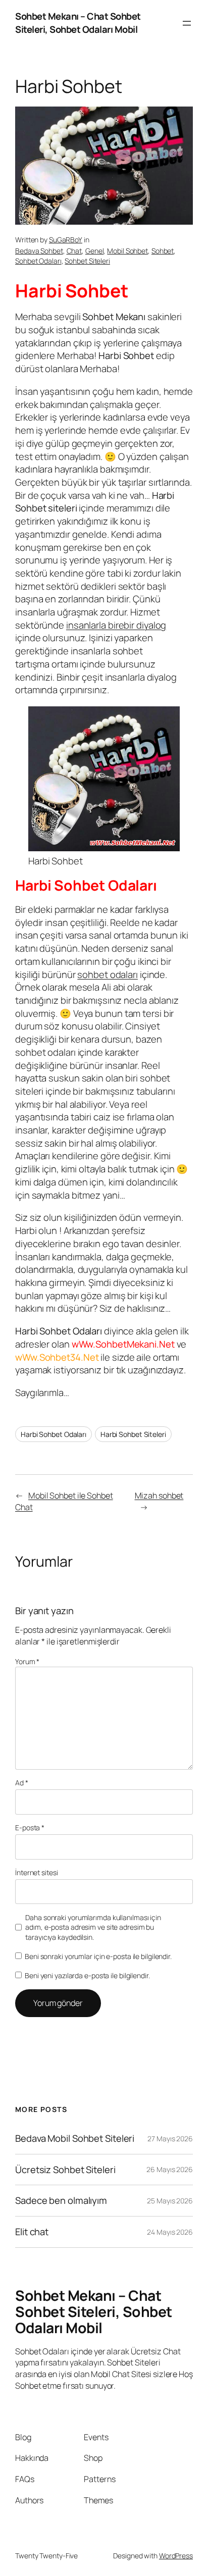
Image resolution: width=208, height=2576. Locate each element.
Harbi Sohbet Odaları (54, 1434)
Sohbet (163, 251)
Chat (74, 251)
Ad (22, 1783)
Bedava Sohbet (39, 251)
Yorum (27, 1661)
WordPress (176, 2556)
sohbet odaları (108, 974)
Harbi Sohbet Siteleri (133, 1434)
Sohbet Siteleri (87, 261)
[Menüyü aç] (187, 23)
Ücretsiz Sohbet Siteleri (65, 2170)
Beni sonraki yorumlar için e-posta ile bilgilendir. (98, 1956)
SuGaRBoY (66, 240)
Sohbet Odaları (38, 261)
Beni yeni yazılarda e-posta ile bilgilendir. (87, 1975)
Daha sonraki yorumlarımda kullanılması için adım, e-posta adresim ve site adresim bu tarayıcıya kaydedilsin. (93, 1927)
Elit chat (32, 2232)
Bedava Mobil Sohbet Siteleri (75, 2139)
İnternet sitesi (37, 1872)
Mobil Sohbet (127, 251)
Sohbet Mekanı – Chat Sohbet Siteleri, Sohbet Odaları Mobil (78, 23)
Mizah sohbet (159, 1496)
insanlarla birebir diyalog (116, 625)
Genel (95, 251)
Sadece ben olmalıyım (61, 2201)
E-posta (30, 1827)
